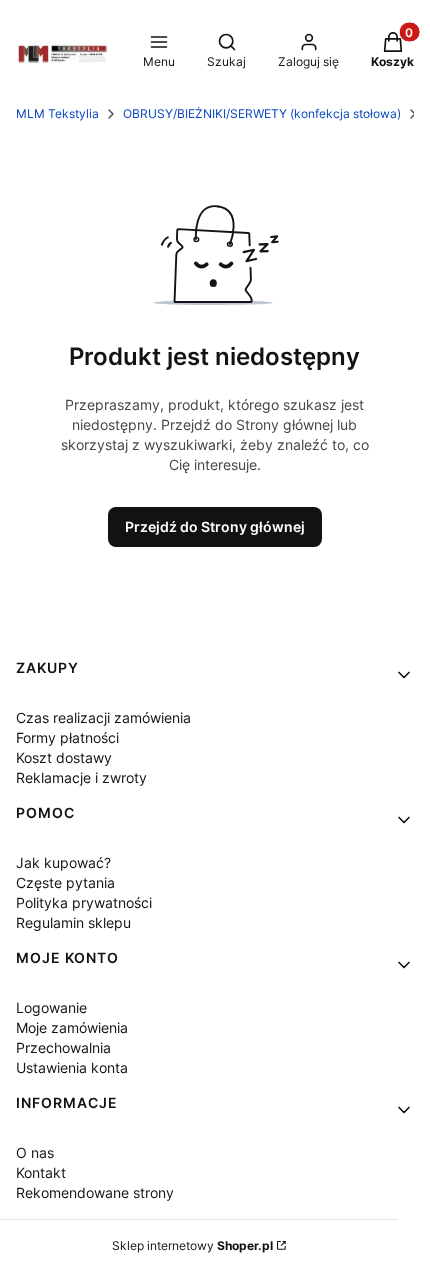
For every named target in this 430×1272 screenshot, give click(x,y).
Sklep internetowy (192, 1245)
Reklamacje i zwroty (81, 777)
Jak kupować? (63, 862)
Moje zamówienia (72, 1027)
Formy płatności (67, 737)
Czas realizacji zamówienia (103, 717)
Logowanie (51, 1007)
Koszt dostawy (64, 757)
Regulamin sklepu (73, 922)
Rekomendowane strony (95, 1192)
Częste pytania (65, 882)
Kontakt (41, 1172)
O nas (35, 1152)
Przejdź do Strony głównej (215, 526)
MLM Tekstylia (57, 113)
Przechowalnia (63, 1047)
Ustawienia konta (72, 1067)
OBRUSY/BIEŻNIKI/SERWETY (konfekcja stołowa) (262, 113)
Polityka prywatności (84, 902)
